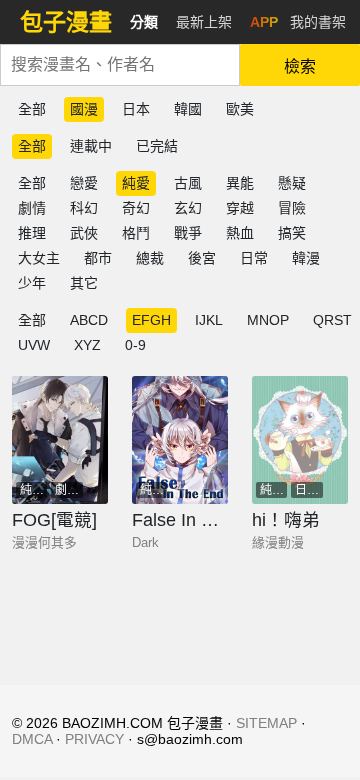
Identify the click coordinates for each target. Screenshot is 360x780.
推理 (32, 233)
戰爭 (188, 233)
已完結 (157, 146)
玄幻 (188, 208)
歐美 (240, 109)
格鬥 (136, 233)
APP (264, 22)
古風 (188, 183)
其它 (84, 283)
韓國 (188, 109)
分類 (144, 22)
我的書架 (318, 22)
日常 (254, 258)
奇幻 (136, 208)
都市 (98, 258)
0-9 (135, 345)
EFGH (151, 320)
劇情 (32, 208)
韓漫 (306, 258)
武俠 (84, 233)
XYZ (87, 345)
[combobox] (120, 65)
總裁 (150, 258)
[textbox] (120, 65)
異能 (240, 183)
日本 (136, 109)
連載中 (91, 146)
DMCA (32, 739)
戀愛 (84, 183)
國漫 (84, 109)
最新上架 (204, 22)
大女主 (39, 258)
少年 (32, 283)
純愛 (136, 183)
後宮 (202, 258)
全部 (32, 109)
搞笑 (292, 233)
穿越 (240, 208)
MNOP (268, 320)
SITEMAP (266, 723)
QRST (332, 320)
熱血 (240, 233)
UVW (34, 345)
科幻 (84, 208)
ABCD (89, 320)
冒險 (292, 208)
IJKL (209, 320)
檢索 (300, 66)
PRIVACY (94, 739)
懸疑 (292, 183)
